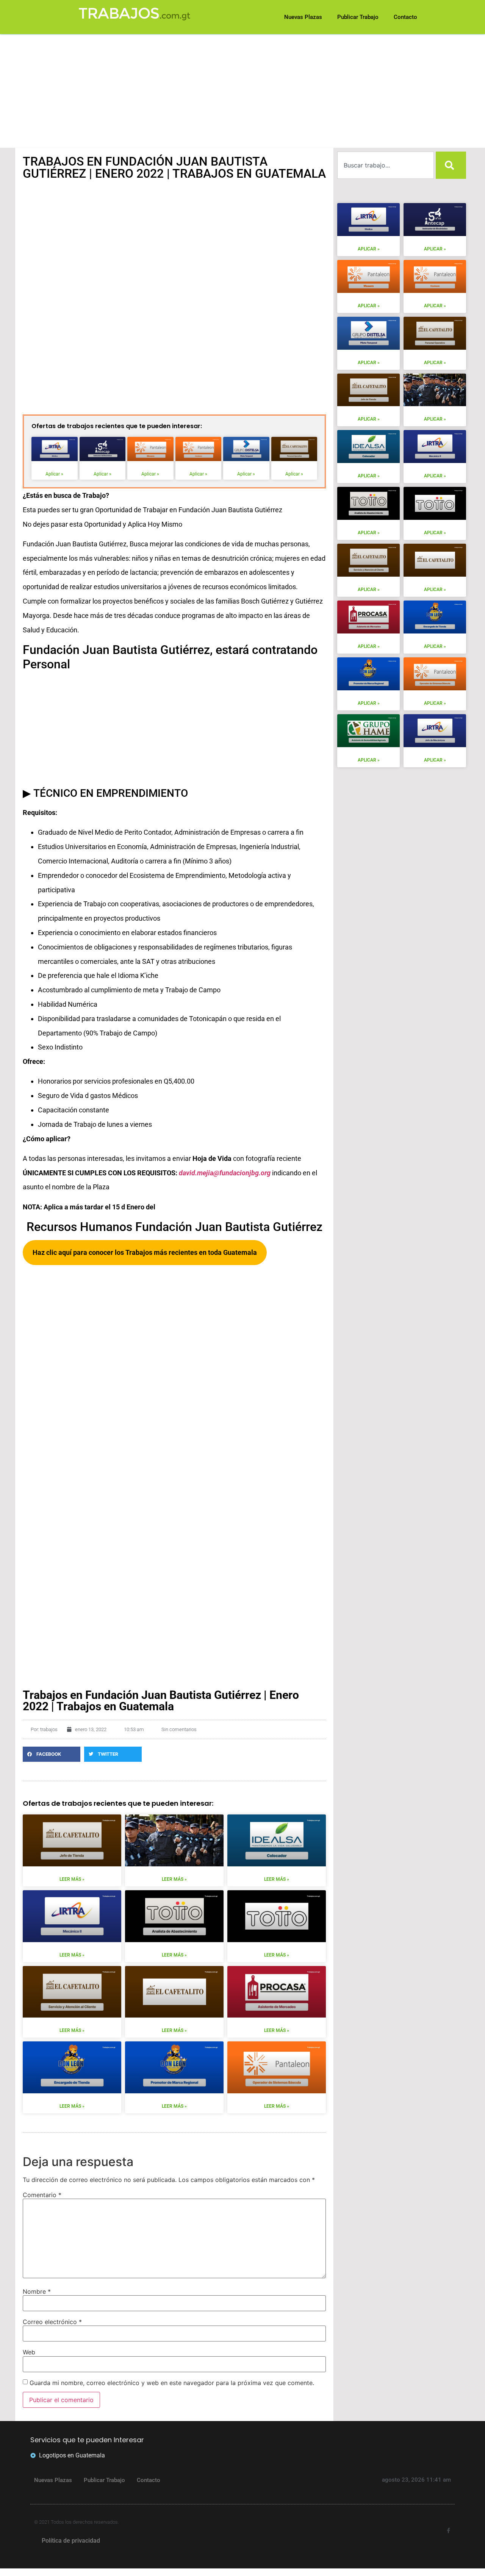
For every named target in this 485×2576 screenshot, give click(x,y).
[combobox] (386, 165)
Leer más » (72, 1879)
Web (29, 2352)
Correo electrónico (52, 2322)
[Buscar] (451, 165)
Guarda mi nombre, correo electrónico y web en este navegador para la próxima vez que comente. (172, 2383)
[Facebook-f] (448, 2531)
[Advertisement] (242, 91)
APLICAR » (369, 249)
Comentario (42, 2195)
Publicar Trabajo (104, 2480)
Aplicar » (54, 474)
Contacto (149, 2480)
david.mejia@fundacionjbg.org (225, 1173)
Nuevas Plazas (53, 2480)
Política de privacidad (71, 2541)
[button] (52, 1754)
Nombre (37, 2291)
